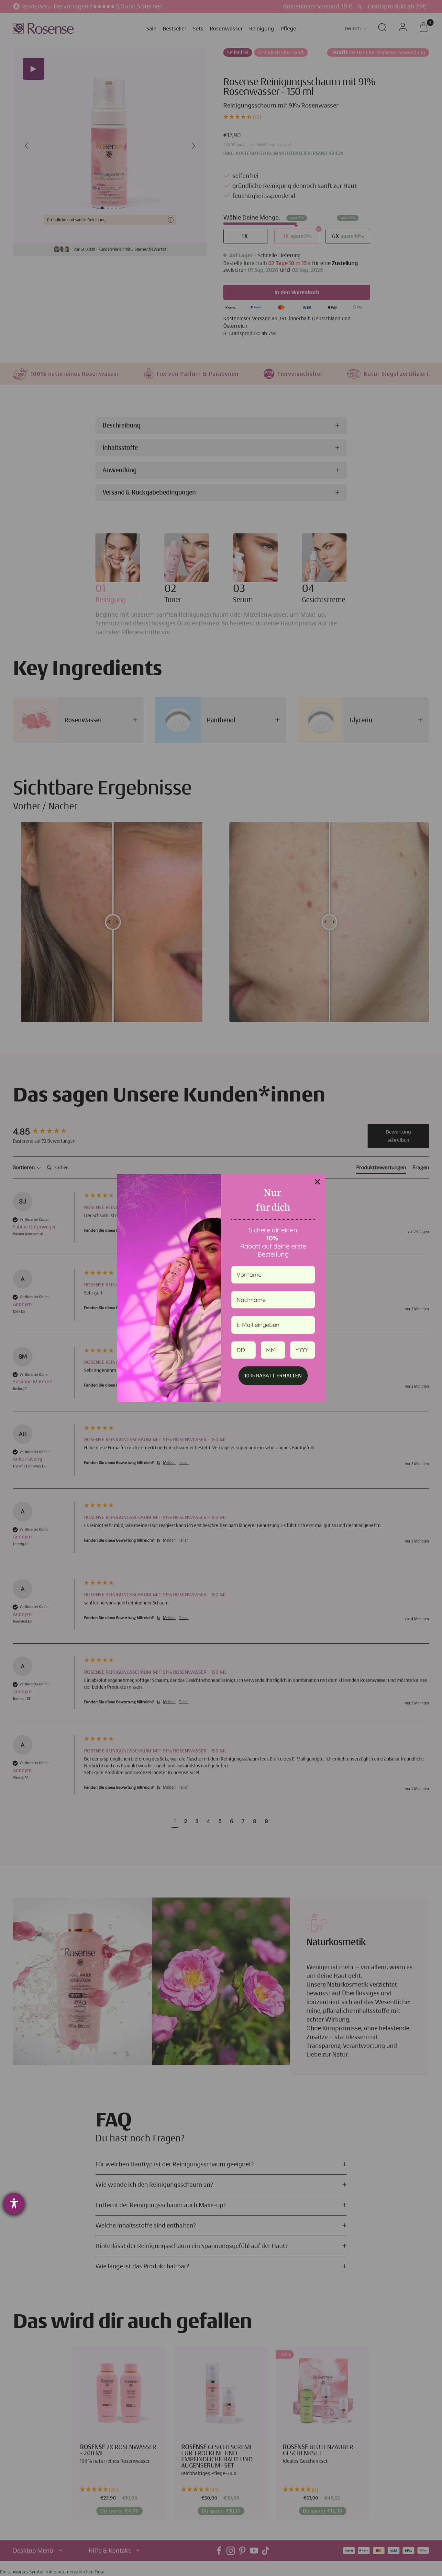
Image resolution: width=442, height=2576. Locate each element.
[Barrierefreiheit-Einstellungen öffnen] (14, 2204)
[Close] (317, 1182)
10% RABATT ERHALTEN (273, 1375)
